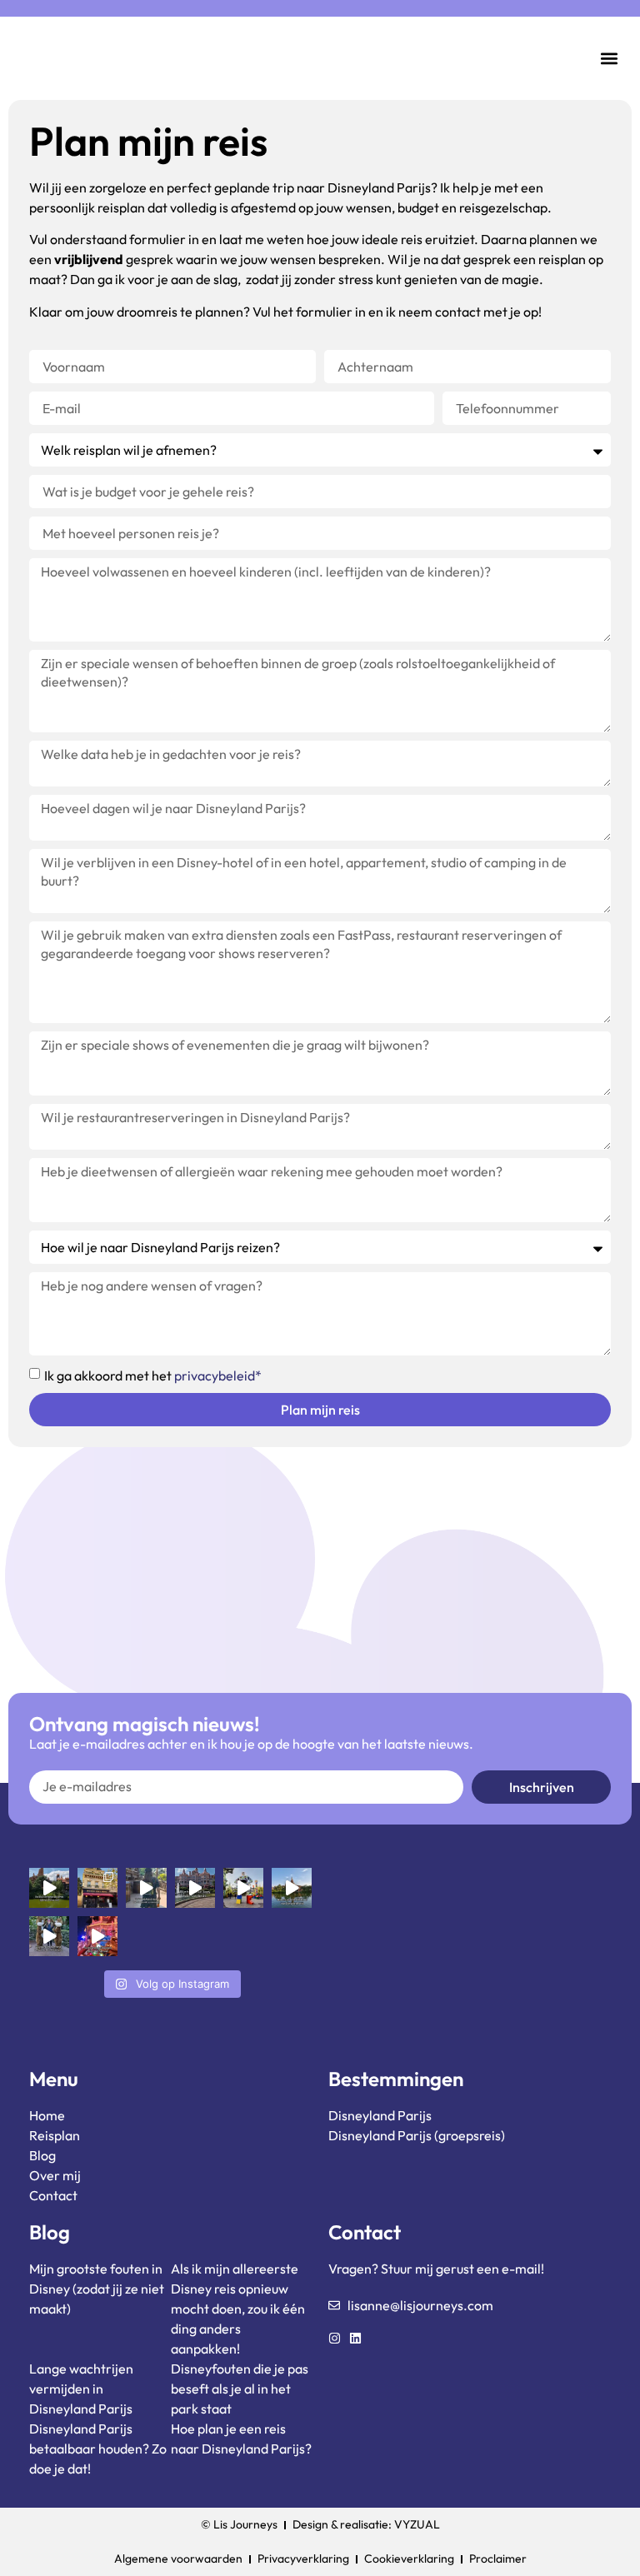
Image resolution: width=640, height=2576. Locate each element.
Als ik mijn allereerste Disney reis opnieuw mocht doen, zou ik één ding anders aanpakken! (238, 2309)
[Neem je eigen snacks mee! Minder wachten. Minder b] (146, 1888)
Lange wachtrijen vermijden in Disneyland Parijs (81, 2389)
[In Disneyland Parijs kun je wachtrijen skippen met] (243, 1888)
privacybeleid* (218, 1375)
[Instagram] (335, 2338)
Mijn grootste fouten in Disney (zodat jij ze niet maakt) (97, 2289)
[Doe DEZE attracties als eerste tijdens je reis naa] (49, 1888)
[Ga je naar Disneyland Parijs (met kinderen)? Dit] (49, 1936)
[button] (610, 59)
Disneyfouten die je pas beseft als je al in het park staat (240, 2389)
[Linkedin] (355, 2338)
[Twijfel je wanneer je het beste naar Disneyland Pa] (292, 1888)
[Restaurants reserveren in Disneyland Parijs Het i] (97, 1888)
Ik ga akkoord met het (153, 1375)
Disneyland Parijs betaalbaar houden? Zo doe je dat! (98, 2449)
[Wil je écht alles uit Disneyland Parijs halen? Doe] (195, 1888)
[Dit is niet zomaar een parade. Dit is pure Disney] (97, 1936)
